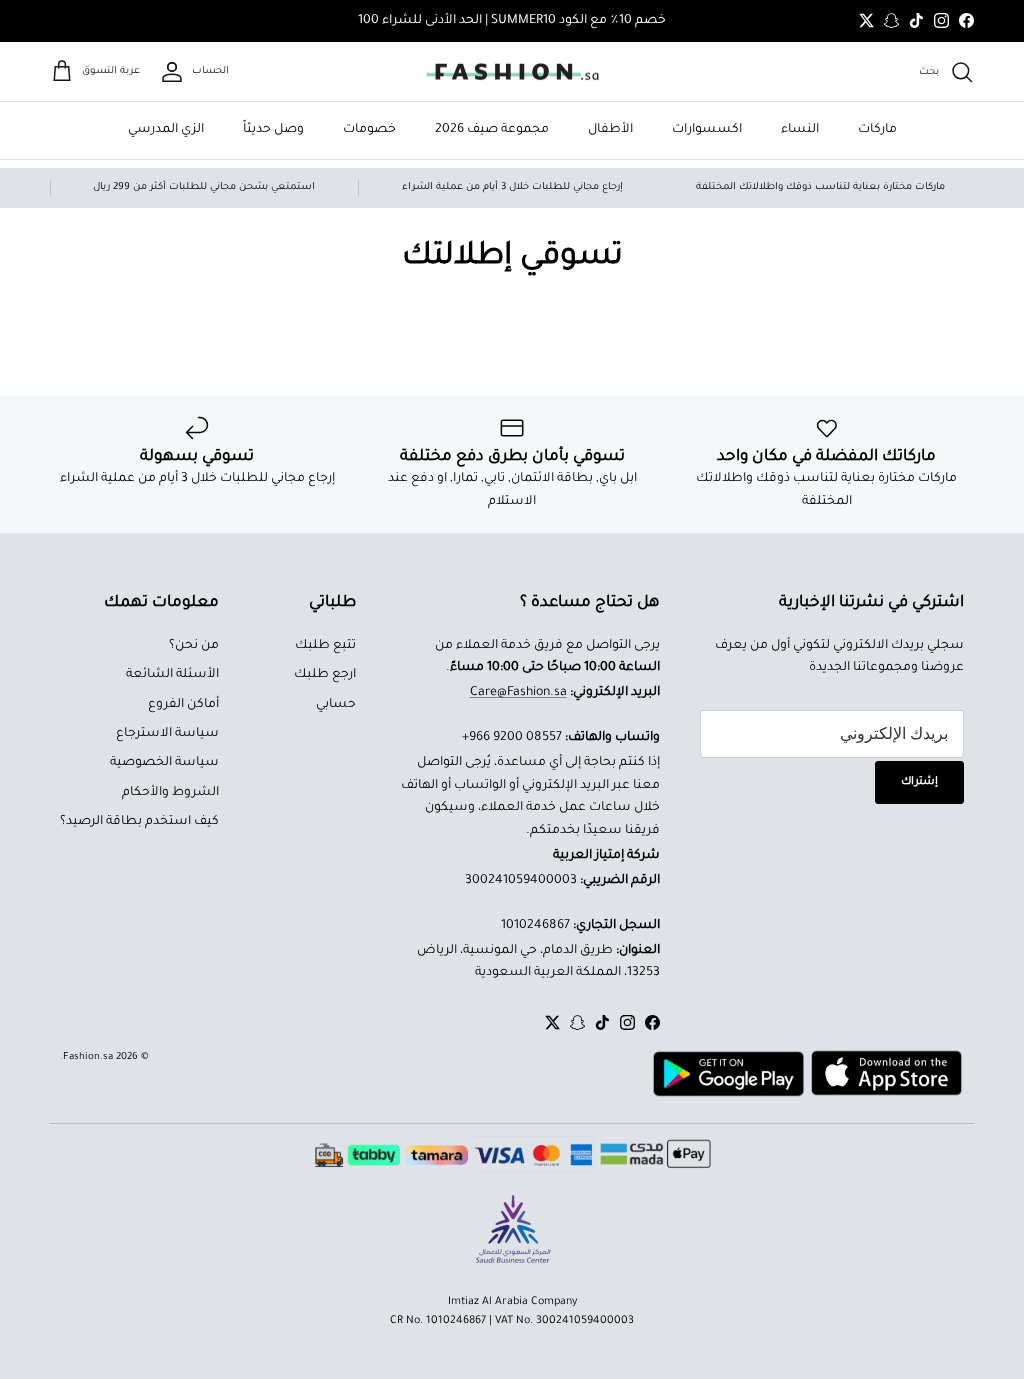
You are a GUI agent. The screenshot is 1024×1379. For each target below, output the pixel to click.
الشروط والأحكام (170, 793)
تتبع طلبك (325, 646)
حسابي (336, 705)
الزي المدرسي (166, 130)
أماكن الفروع (183, 705)
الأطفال (610, 130)
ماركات (877, 130)
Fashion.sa (88, 1057)
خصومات (369, 130)
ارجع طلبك (325, 675)
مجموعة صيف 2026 (492, 130)
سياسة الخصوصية (164, 763)
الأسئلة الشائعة (172, 675)
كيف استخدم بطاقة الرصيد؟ (139, 822)
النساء (800, 130)
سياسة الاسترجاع (167, 734)
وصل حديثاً (273, 130)
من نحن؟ (194, 646)
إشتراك (919, 782)
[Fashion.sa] (512, 72)
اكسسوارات (707, 130)
